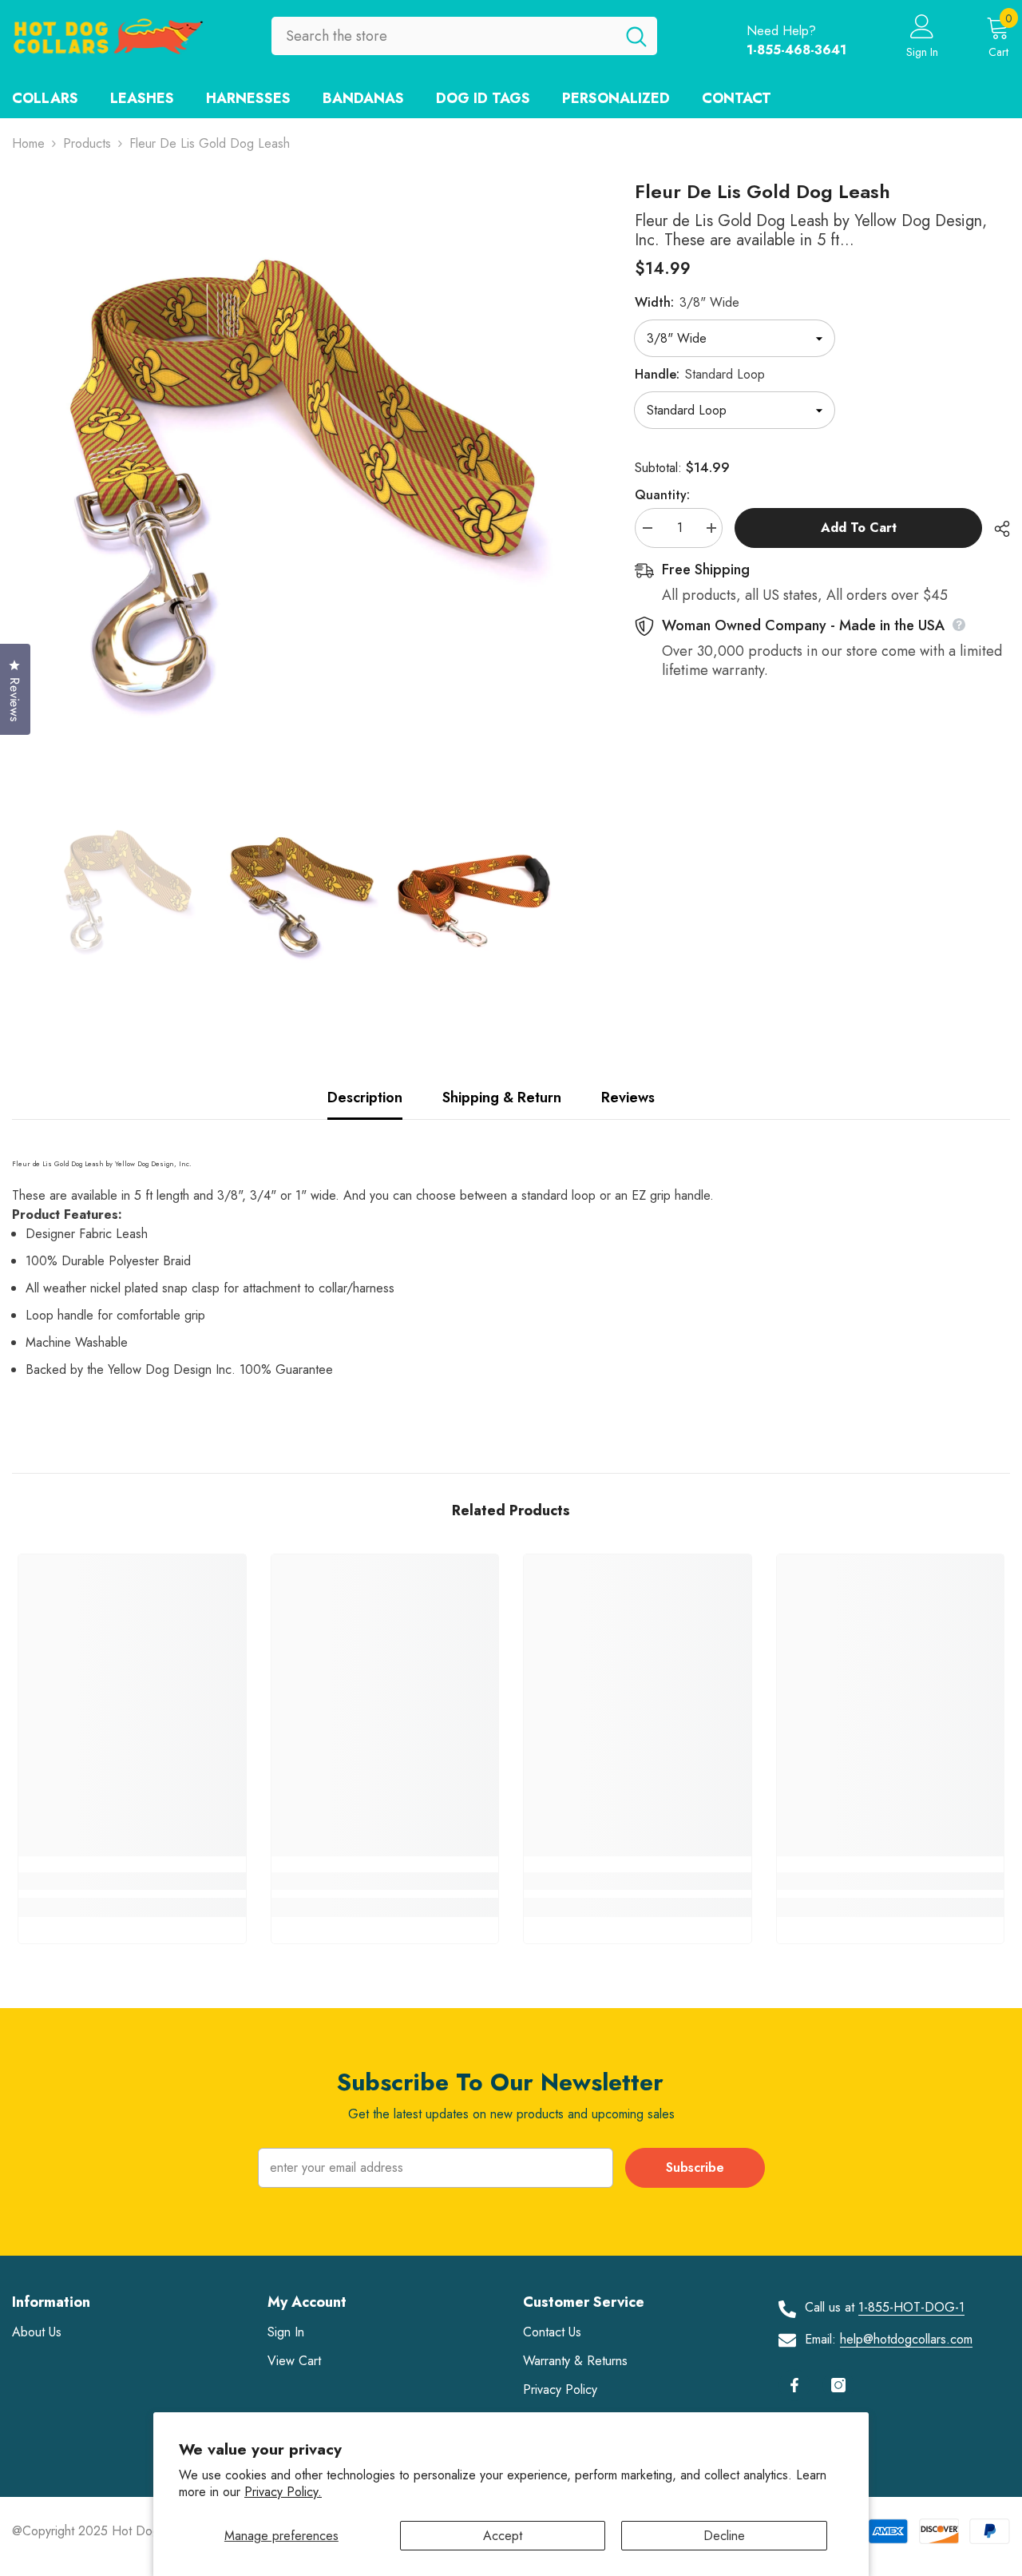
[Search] (464, 36)
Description (365, 1097)
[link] (132, 1881)
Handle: (700, 374)
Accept (503, 2536)
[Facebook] (794, 2385)
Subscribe (695, 2167)
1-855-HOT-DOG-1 (911, 2307)
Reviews (628, 1097)
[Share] (996, 529)
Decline (724, 2536)
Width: (687, 302)
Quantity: (662, 495)
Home (28, 143)
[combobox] (444, 36)
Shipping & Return (502, 1097)
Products (87, 143)
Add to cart (859, 528)
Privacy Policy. (283, 2492)
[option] (299, 467)
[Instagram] (838, 2385)
